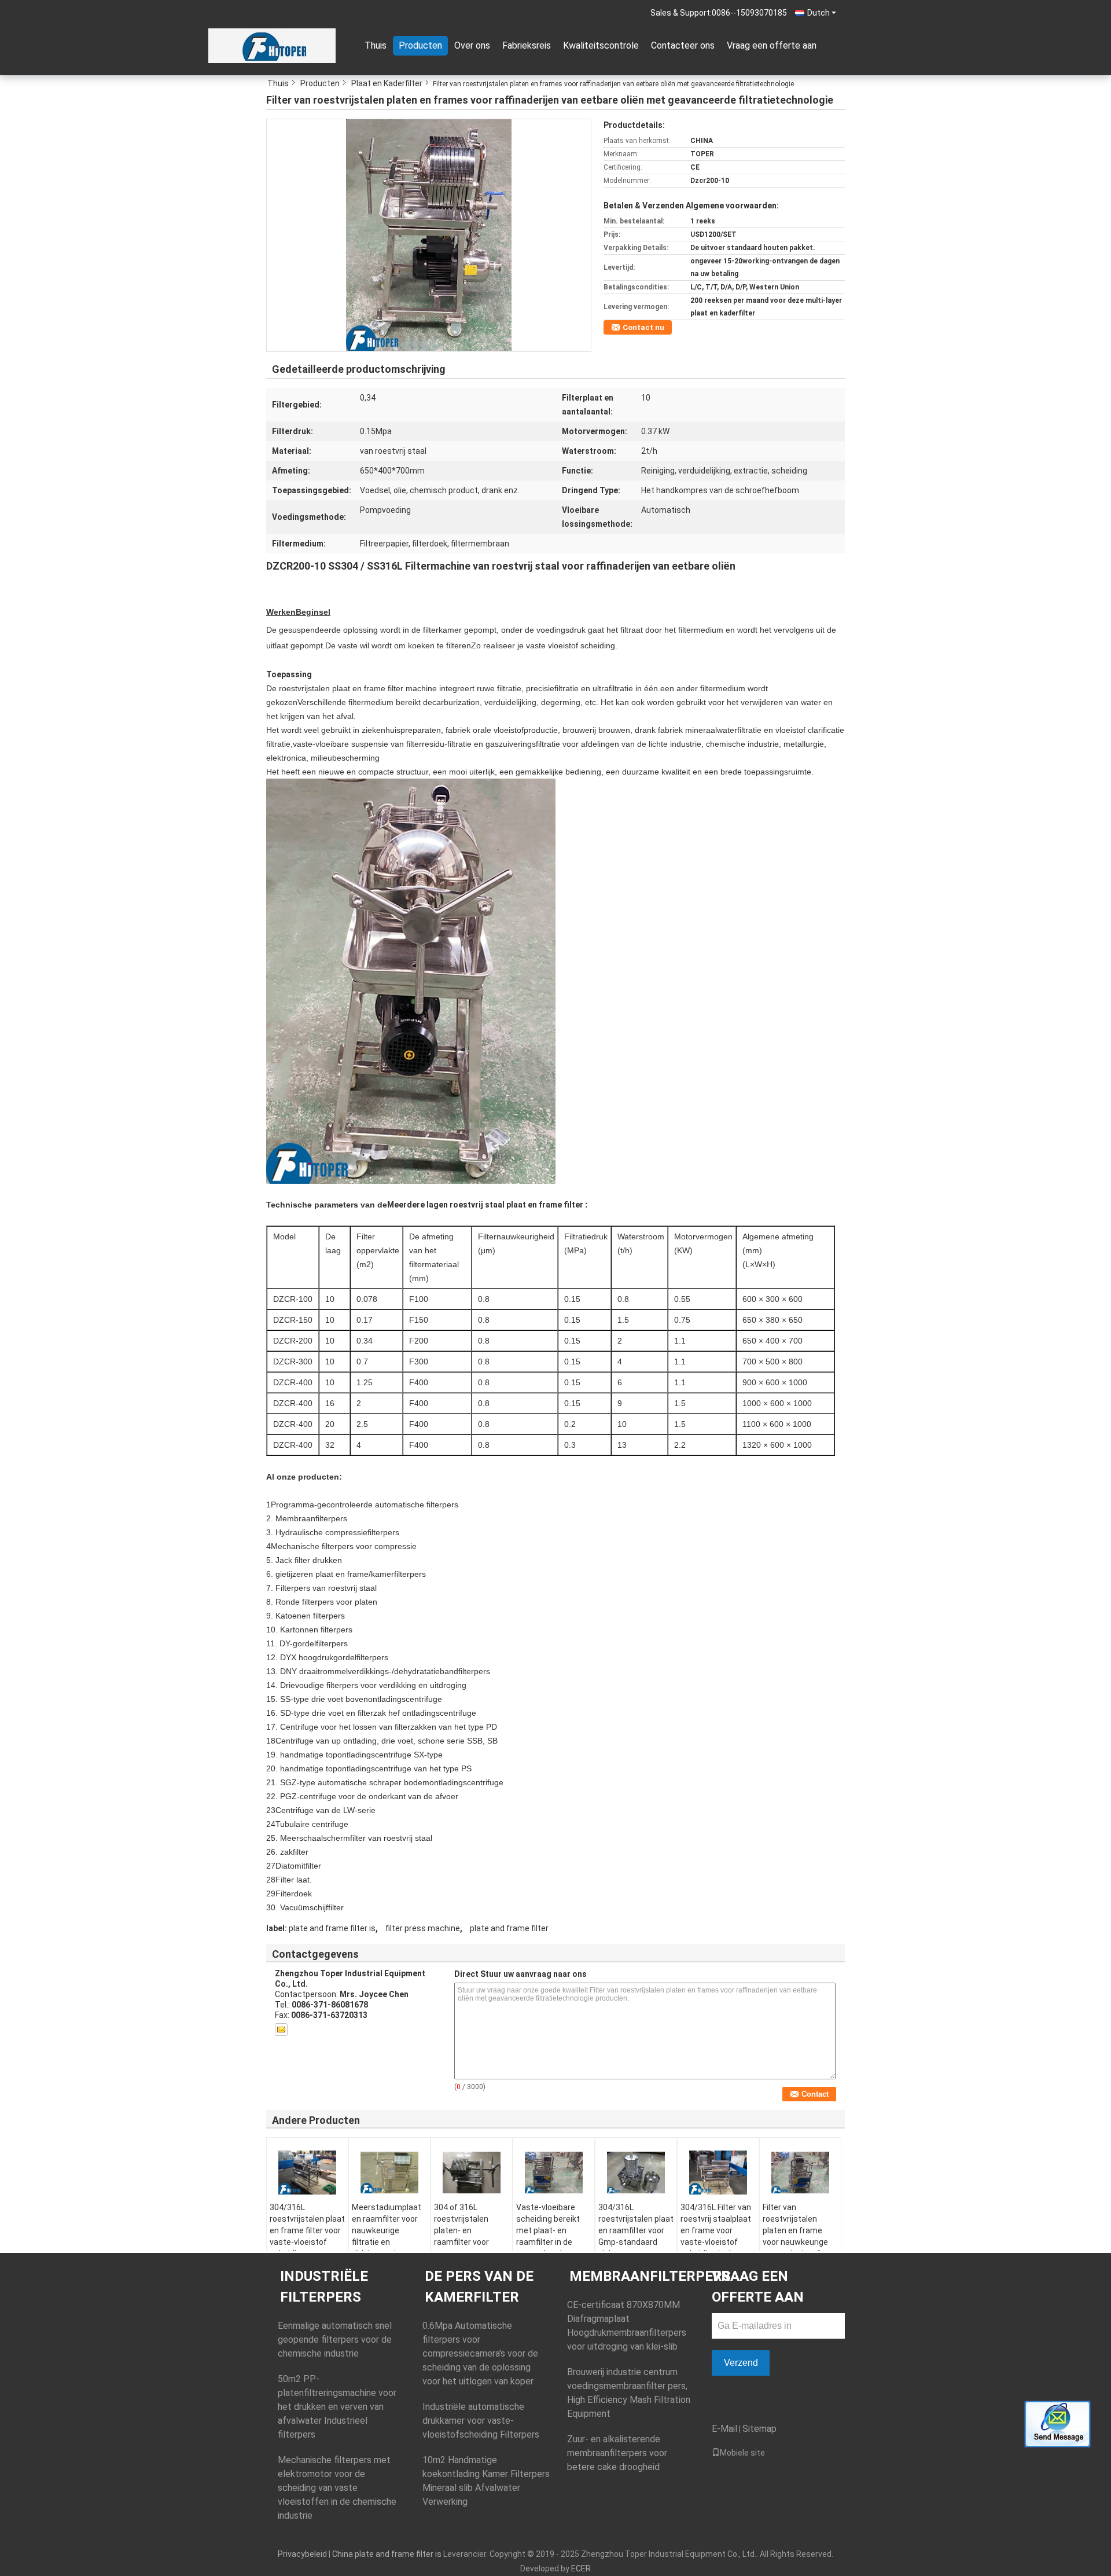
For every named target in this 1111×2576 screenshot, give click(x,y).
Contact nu (643, 327)
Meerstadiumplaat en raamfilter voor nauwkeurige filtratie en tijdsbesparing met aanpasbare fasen (387, 2236)
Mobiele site (742, 2453)
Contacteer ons (683, 45)
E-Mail (724, 2429)
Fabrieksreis (527, 45)
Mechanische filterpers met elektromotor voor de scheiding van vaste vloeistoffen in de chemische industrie (337, 2488)
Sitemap (759, 2429)
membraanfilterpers (650, 2276)
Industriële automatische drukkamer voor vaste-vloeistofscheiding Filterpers (481, 2421)
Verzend (741, 2363)
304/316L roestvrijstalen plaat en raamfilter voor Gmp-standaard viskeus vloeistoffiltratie (636, 2236)
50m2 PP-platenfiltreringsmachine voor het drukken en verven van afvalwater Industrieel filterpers (337, 2407)
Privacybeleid (302, 2554)
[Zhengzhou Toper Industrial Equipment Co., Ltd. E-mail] (281, 2030)
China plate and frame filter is (387, 2554)
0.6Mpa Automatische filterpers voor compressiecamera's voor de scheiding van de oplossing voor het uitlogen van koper (480, 2353)
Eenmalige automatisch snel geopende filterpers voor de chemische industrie (335, 2340)
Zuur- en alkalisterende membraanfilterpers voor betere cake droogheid (617, 2453)
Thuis (376, 45)
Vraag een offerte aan (772, 45)
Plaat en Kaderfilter (387, 83)
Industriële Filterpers (324, 2287)
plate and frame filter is (332, 1928)
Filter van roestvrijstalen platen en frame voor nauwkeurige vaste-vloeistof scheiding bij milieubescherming (798, 2242)
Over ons (472, 45)
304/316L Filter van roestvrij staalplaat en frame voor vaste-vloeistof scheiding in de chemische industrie (716, 2242)
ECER (581, 2568)
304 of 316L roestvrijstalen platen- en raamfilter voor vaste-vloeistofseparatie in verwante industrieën (468, 2248)
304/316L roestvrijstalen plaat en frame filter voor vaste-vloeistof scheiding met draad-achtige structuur (307, 2242)
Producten (420, 45)
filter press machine (423, 1928)
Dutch (818, 13)
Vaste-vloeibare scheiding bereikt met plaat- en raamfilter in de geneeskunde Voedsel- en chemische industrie (548, 2248)
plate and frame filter (509, 1928)
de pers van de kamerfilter (479, 2287)
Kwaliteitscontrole (601, 45)
